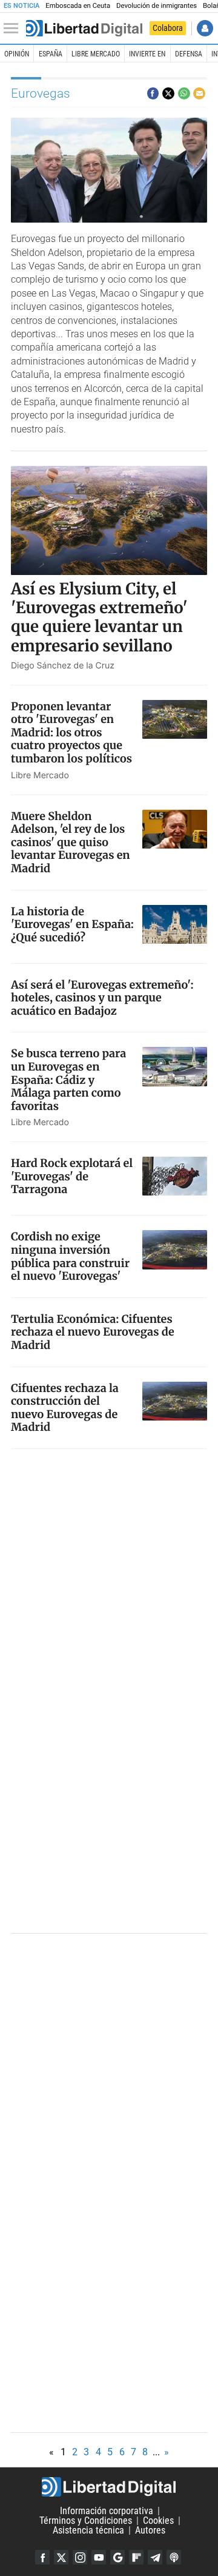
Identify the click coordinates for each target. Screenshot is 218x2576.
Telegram (155, 2557)
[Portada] (84, 29)
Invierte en (147, 54)
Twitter (61, 2557)
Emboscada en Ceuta (78, 6)
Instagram (80, 2557)
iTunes (174, 2557)
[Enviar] (184, 93)
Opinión (17, 54)
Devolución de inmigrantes (157, 6)
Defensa (189, 54)
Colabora (168, 28)
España (51, 54)
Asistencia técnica (88, 2530)
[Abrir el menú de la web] (14, 29)
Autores (150, 2530)
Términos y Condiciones (86, 2521)
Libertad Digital (109, 2487)
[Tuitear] (168, 93)
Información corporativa (107, 2511)
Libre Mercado (96, 54)
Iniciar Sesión (205, 28)
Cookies (158, 2521)
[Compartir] (153, 93)
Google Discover (117, 2557)
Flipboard (136, 2557)
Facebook (42, 2557)
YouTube (99, 2557)
